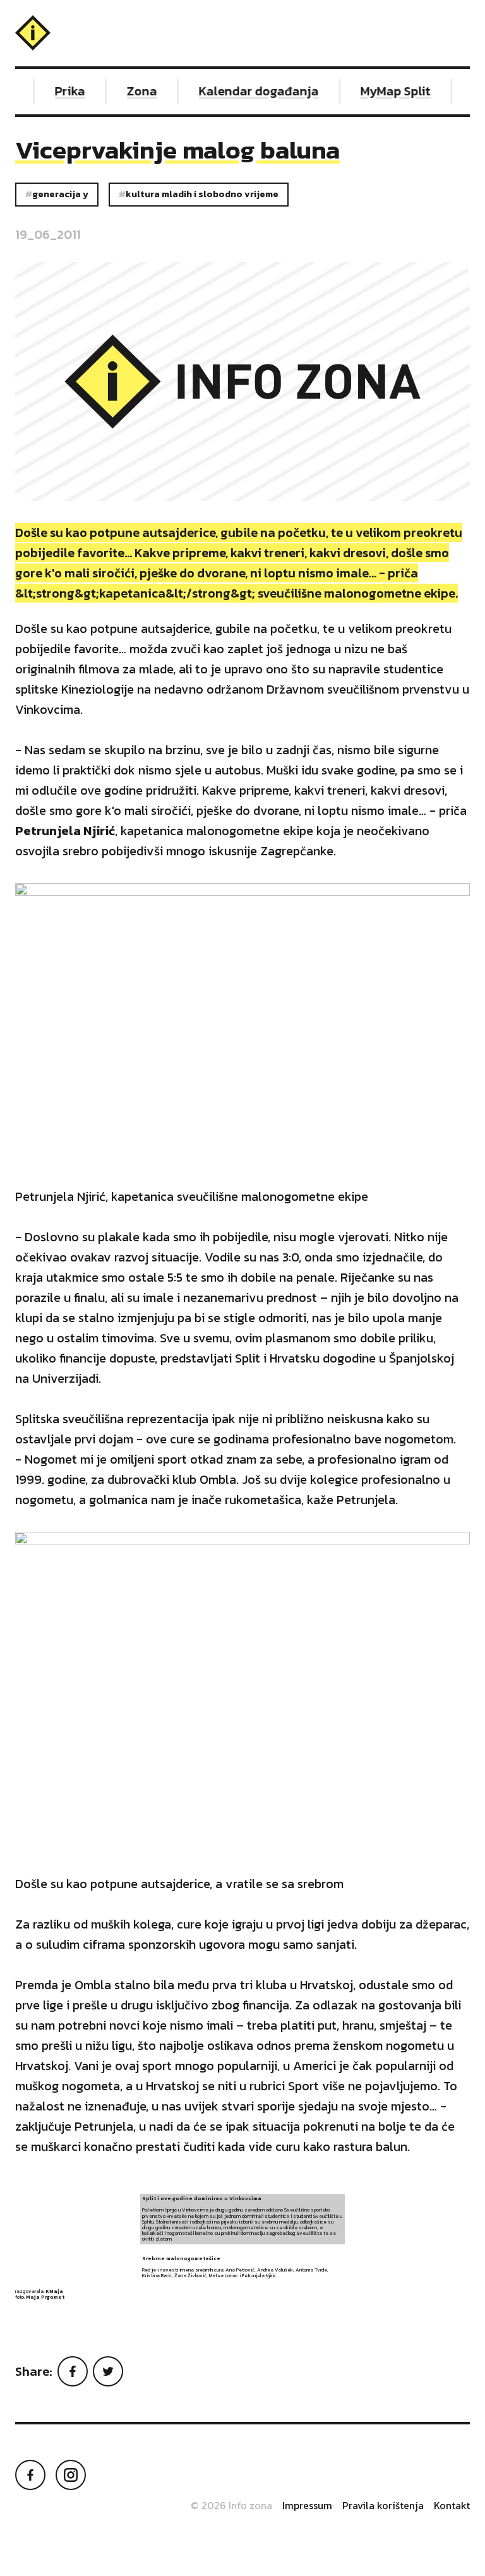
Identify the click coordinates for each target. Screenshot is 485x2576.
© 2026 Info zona (231, 2505)
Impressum (307, 2505)
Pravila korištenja (383, 2505)
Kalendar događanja (249, 91)
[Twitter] (108, 2371)
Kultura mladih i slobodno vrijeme (202, 194)
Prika (61, 91)
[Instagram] (71, 2475)
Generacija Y (60, 194)
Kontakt (452, 2505)
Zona (133, 91)
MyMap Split (386, 91)
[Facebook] (73, 2371)
